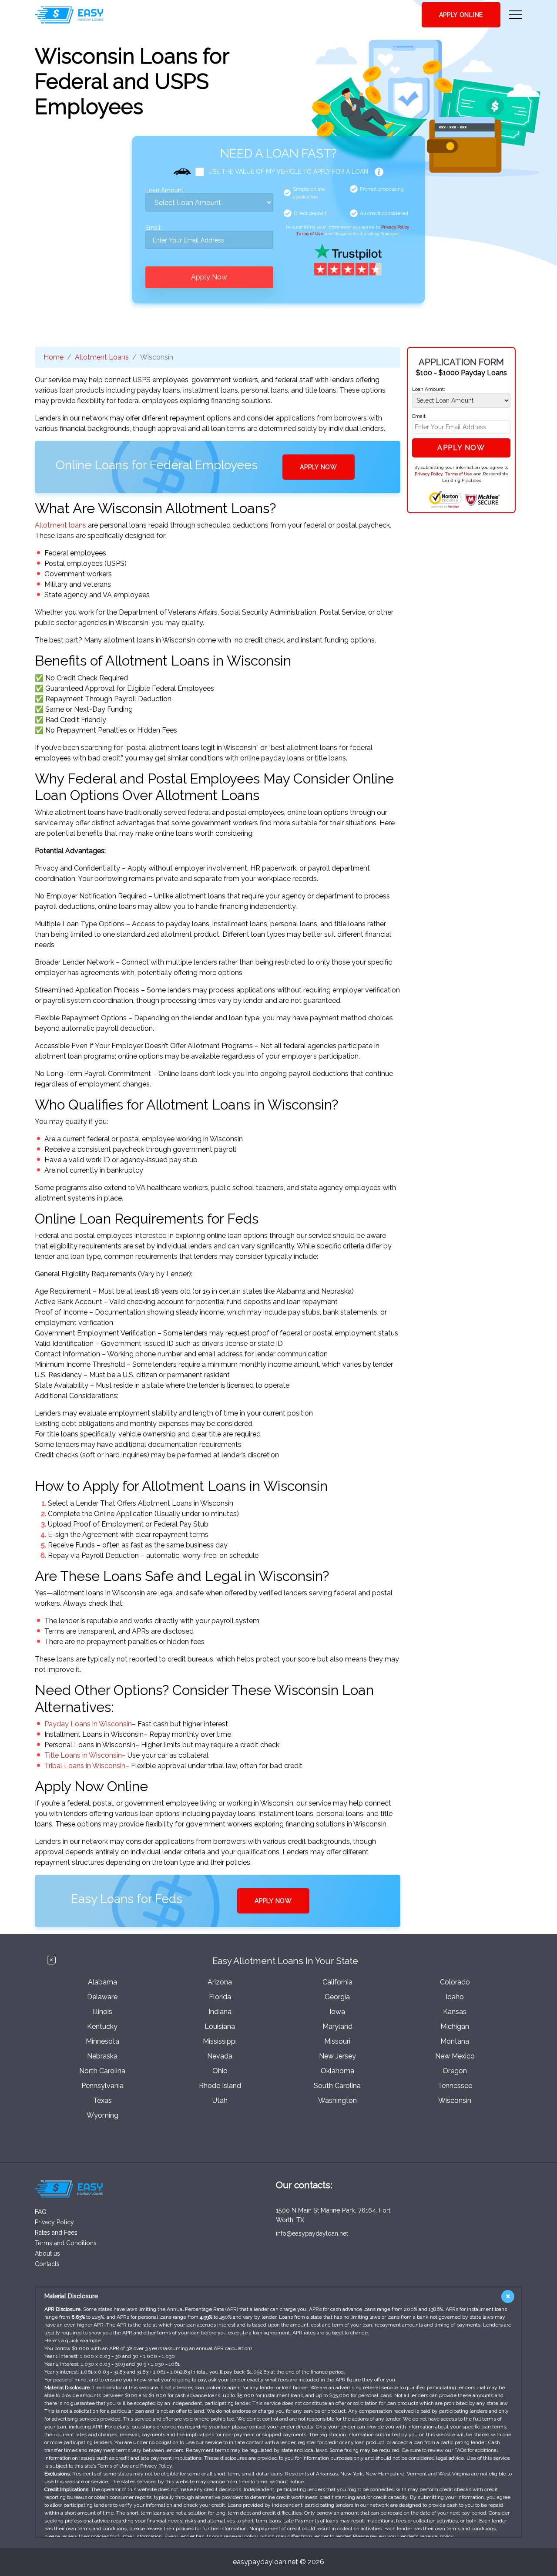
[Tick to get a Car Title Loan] (379, 172)
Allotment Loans (102, 357)
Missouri (337, 2041)
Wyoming (102, 2115)
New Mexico (455, 2056)
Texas (102, 2100)
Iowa (337, 2012)
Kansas (455, 2012)
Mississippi (220, 2041)
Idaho (455, 1997)
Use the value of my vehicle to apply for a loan (288, 172)
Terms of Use (310, 234)
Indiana (220, 2012)
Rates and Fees (56, 2233)
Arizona (220, 1982)
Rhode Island (220, 2086)
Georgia (337, 1997)
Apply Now (209, 277)
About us (47, 2253)
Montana (455, 2041)
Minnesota (102, 2041)
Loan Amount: (165, 190)
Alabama (102, 1982)
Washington (337, 2100)
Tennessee (455, 2086)
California (337, 1982)
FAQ (41, 2212)
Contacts (47, 2264)
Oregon (455, 2071)
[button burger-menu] (516, 15)
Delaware (102, 1997)
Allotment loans (60, 525)
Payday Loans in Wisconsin (88, 1724)
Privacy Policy (395, 227)
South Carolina (337, 2086)
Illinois (102, 2012)
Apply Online (461, 15)
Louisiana (220, 2026)
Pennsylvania (102, 2086)
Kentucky (102, 2026)
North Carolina (102, 2071)
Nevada (220, 2056)
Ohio (220, 2071)
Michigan (455, 2026)
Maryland (337, 2026)
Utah (220, 2100)
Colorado (455, 1982)
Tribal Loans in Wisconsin (85, 1766)
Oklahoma (337, 2071)
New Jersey (337, 2056)
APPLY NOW (318, 467)
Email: (154, 228)
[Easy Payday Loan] (69, 15)
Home (54, 357)
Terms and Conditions (66, 2243)
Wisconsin (455, 2100)
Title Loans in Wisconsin (83, 1755)
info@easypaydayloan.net (312, 2233)
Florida (220, 1997)
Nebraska (102, 2056)
